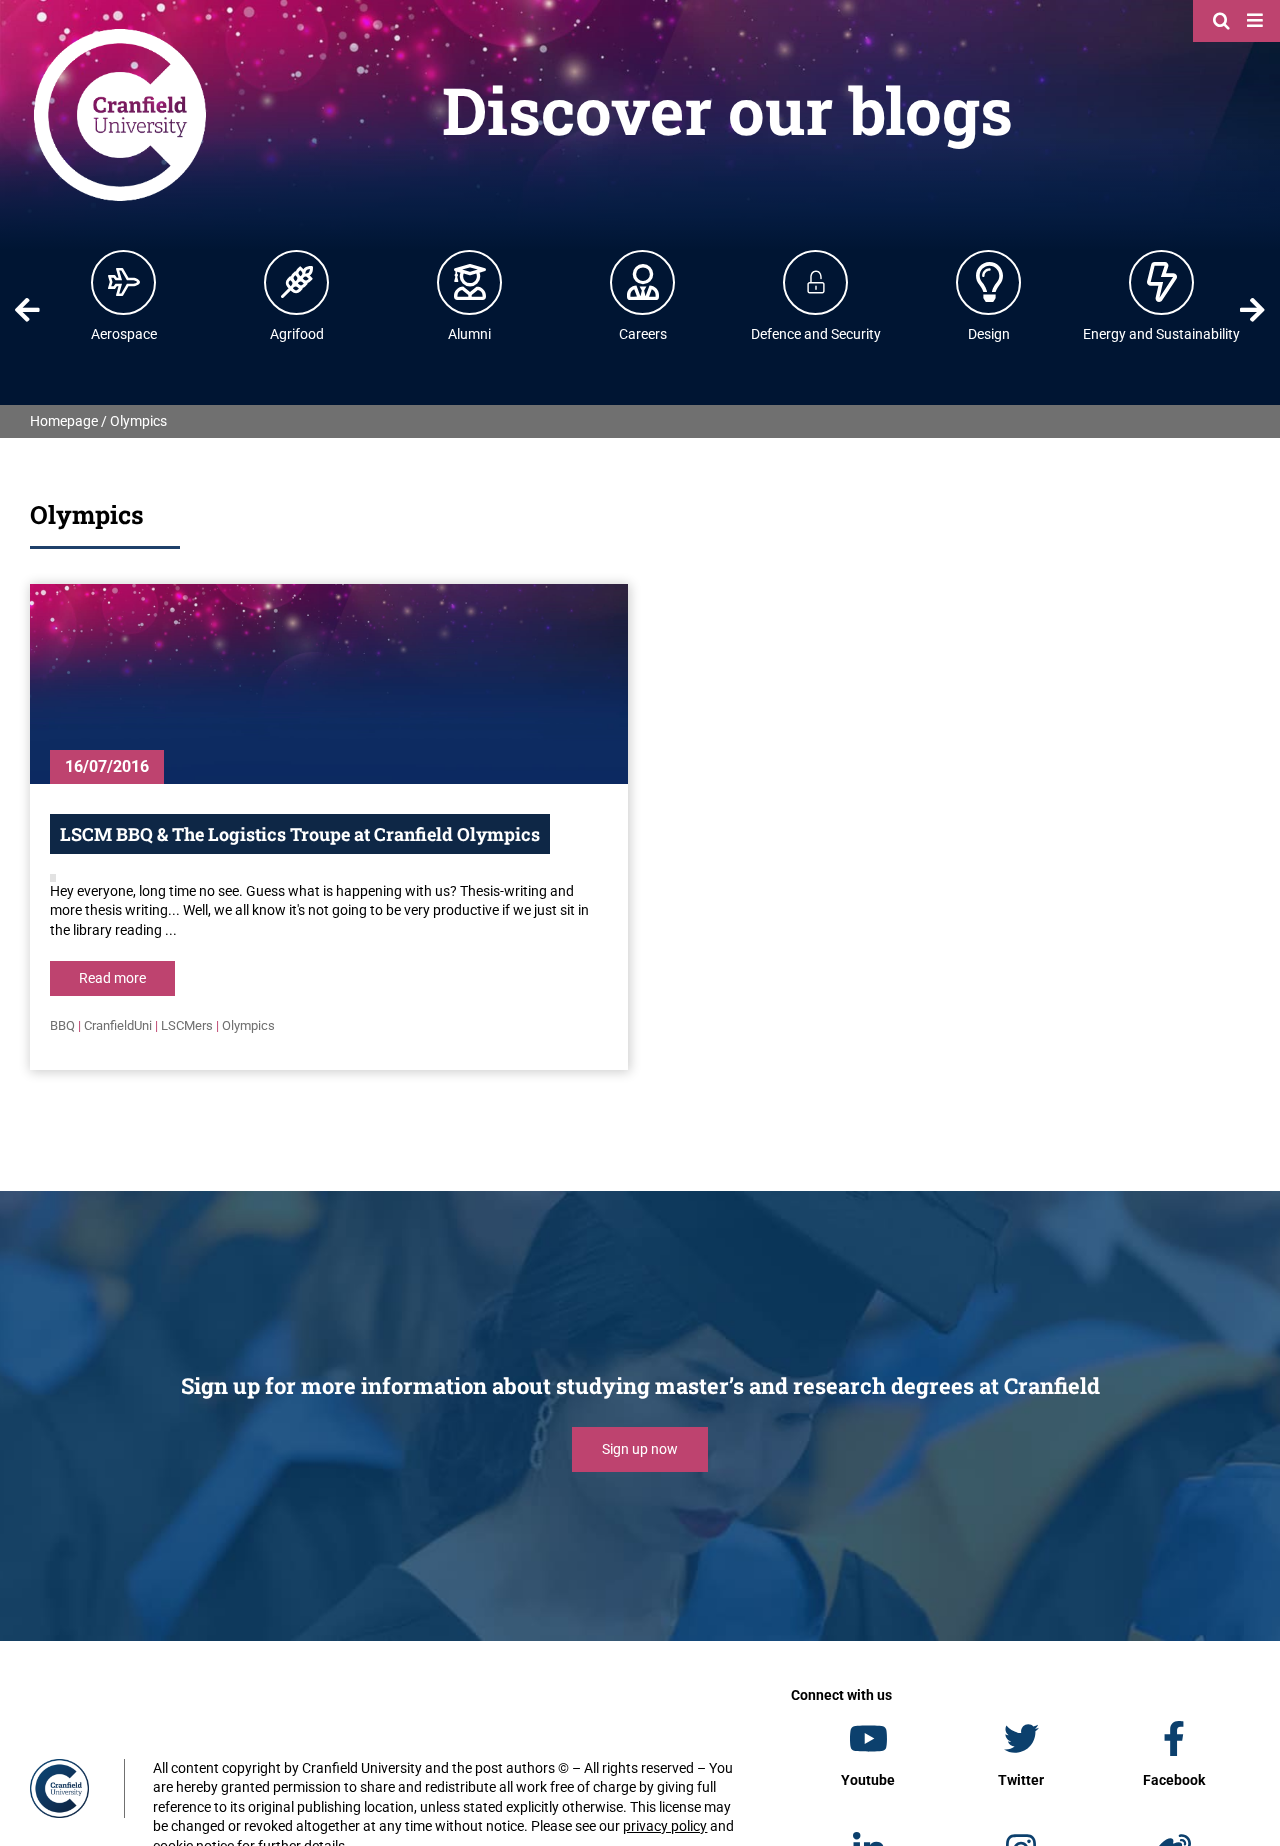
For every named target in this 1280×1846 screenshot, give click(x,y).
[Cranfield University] (120, 32)
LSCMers (187, 1025)
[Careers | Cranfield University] (643, 282)
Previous (27, 310)
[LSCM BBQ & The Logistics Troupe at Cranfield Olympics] (329, 684)
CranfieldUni (118, 1025)
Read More (112, 978)
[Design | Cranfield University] (989, 282)
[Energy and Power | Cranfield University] (1162, 282)
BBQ (62, 1025)
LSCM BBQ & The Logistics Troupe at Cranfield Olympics (300, 834)
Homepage (64, 421)
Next (1253, 310)
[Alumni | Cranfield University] (470, 282)
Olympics (248, 1025)
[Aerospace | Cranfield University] (124, 282)
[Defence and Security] (816, 282)
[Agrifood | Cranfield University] (297, 282)
